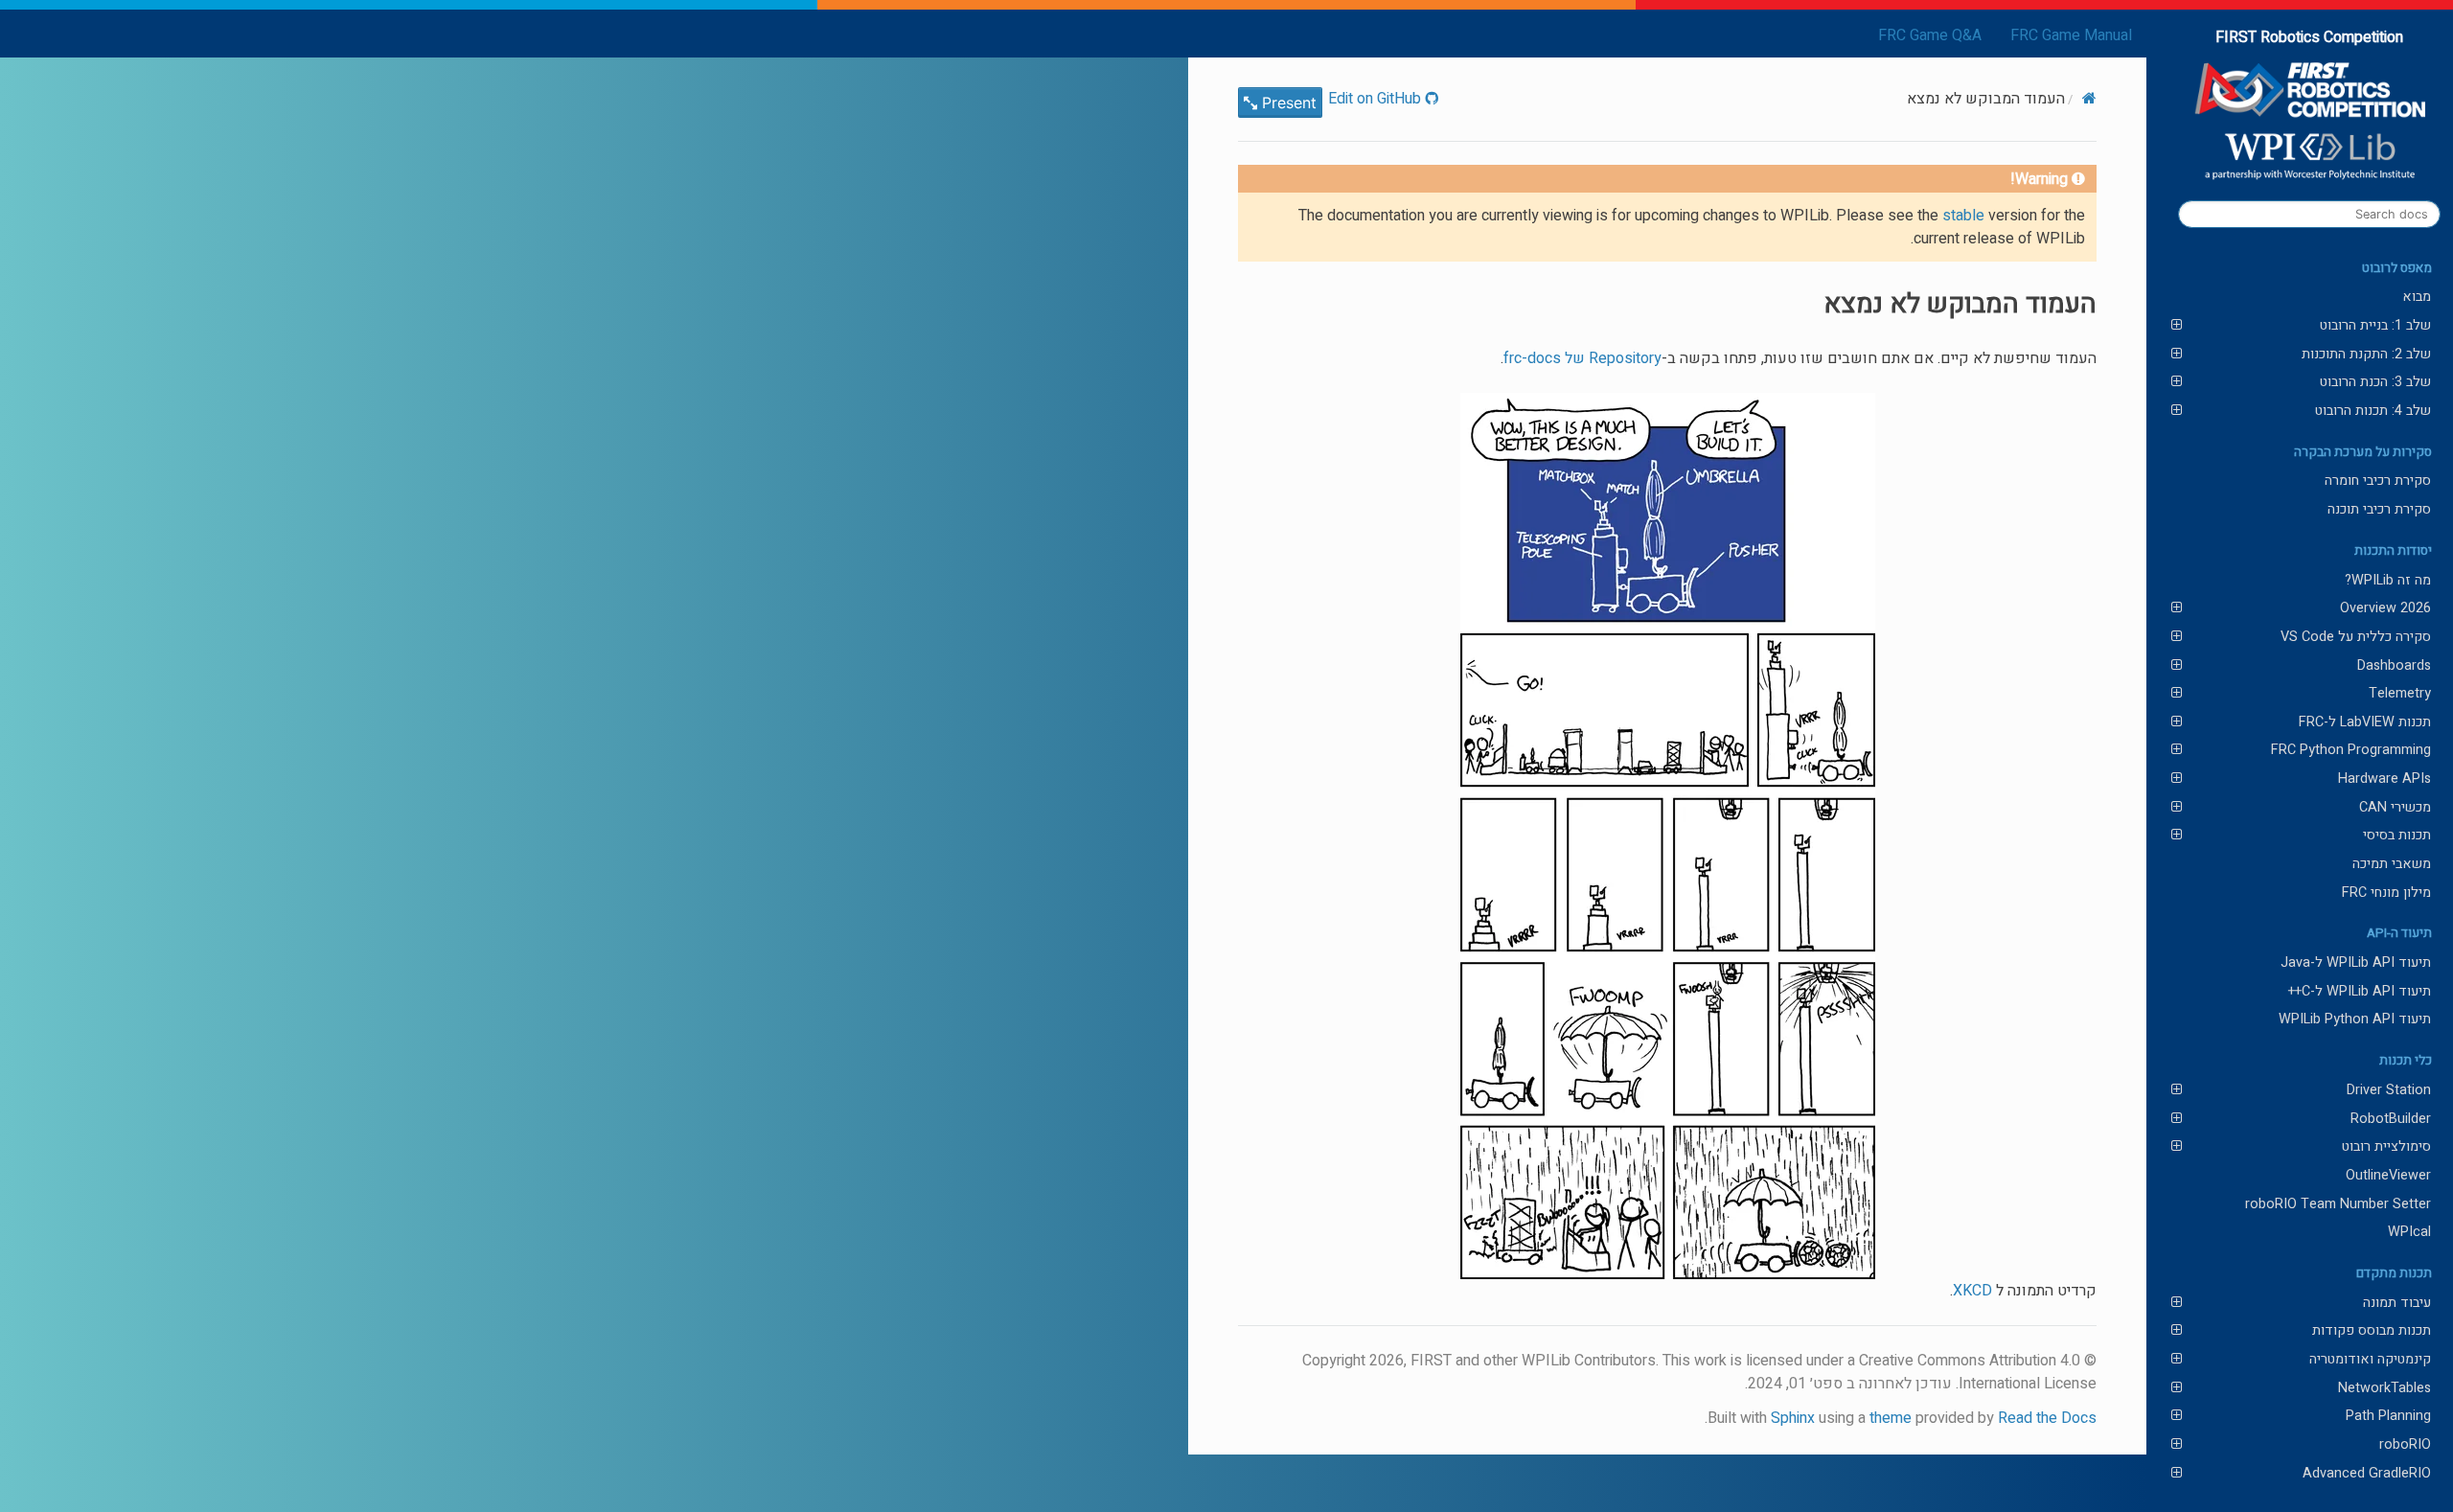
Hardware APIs (2384, 779)
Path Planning (2388, 1416)
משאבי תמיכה (2392, 864)
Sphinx (1793, 1418)
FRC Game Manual (2071, 35)
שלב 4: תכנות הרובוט (2373, 411)
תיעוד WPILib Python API (2355, 1019)
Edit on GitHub (1376, 98)
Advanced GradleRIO (2367, 1473)
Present (1287, 103)
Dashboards (2394, 665)
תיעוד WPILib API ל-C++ (2360, 991)
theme (1891, 1418)
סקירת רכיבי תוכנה (2379, 509)
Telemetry (2400, 693)
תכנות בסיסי (2397, 835)
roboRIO (2405, 1444)
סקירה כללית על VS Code (2356, 637)
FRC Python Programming (2351, 750)
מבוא (2417, 297)
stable (1963, 216)
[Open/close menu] (2177, 326)
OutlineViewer (2388, 1175)
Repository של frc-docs (1582, 358)
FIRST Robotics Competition (2309, 37)
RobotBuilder (2391, 1119)
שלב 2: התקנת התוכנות (2366, 354)
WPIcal (2409, 1232)
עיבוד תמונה (2397, 1303)
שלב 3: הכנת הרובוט (2375, 382)
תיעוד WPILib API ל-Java (2356, 962)
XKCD (1972, 1291)
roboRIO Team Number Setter (2338, 1204)
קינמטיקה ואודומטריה (2370, 1359)
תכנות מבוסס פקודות (2372, 1330)
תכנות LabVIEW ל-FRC (2365, 722)
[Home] (2089, 98)
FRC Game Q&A (1930, 35)
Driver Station (2389, 1090)
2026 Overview (2385, 608)
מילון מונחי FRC (2386, 893)
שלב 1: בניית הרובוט (2375, 325)
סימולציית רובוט (2386, 1146)
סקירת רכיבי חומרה (2378, 481)
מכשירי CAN (2395, 807)
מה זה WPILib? (2388, 580)
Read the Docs (2047, 1418)
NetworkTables (2384, 1388)
